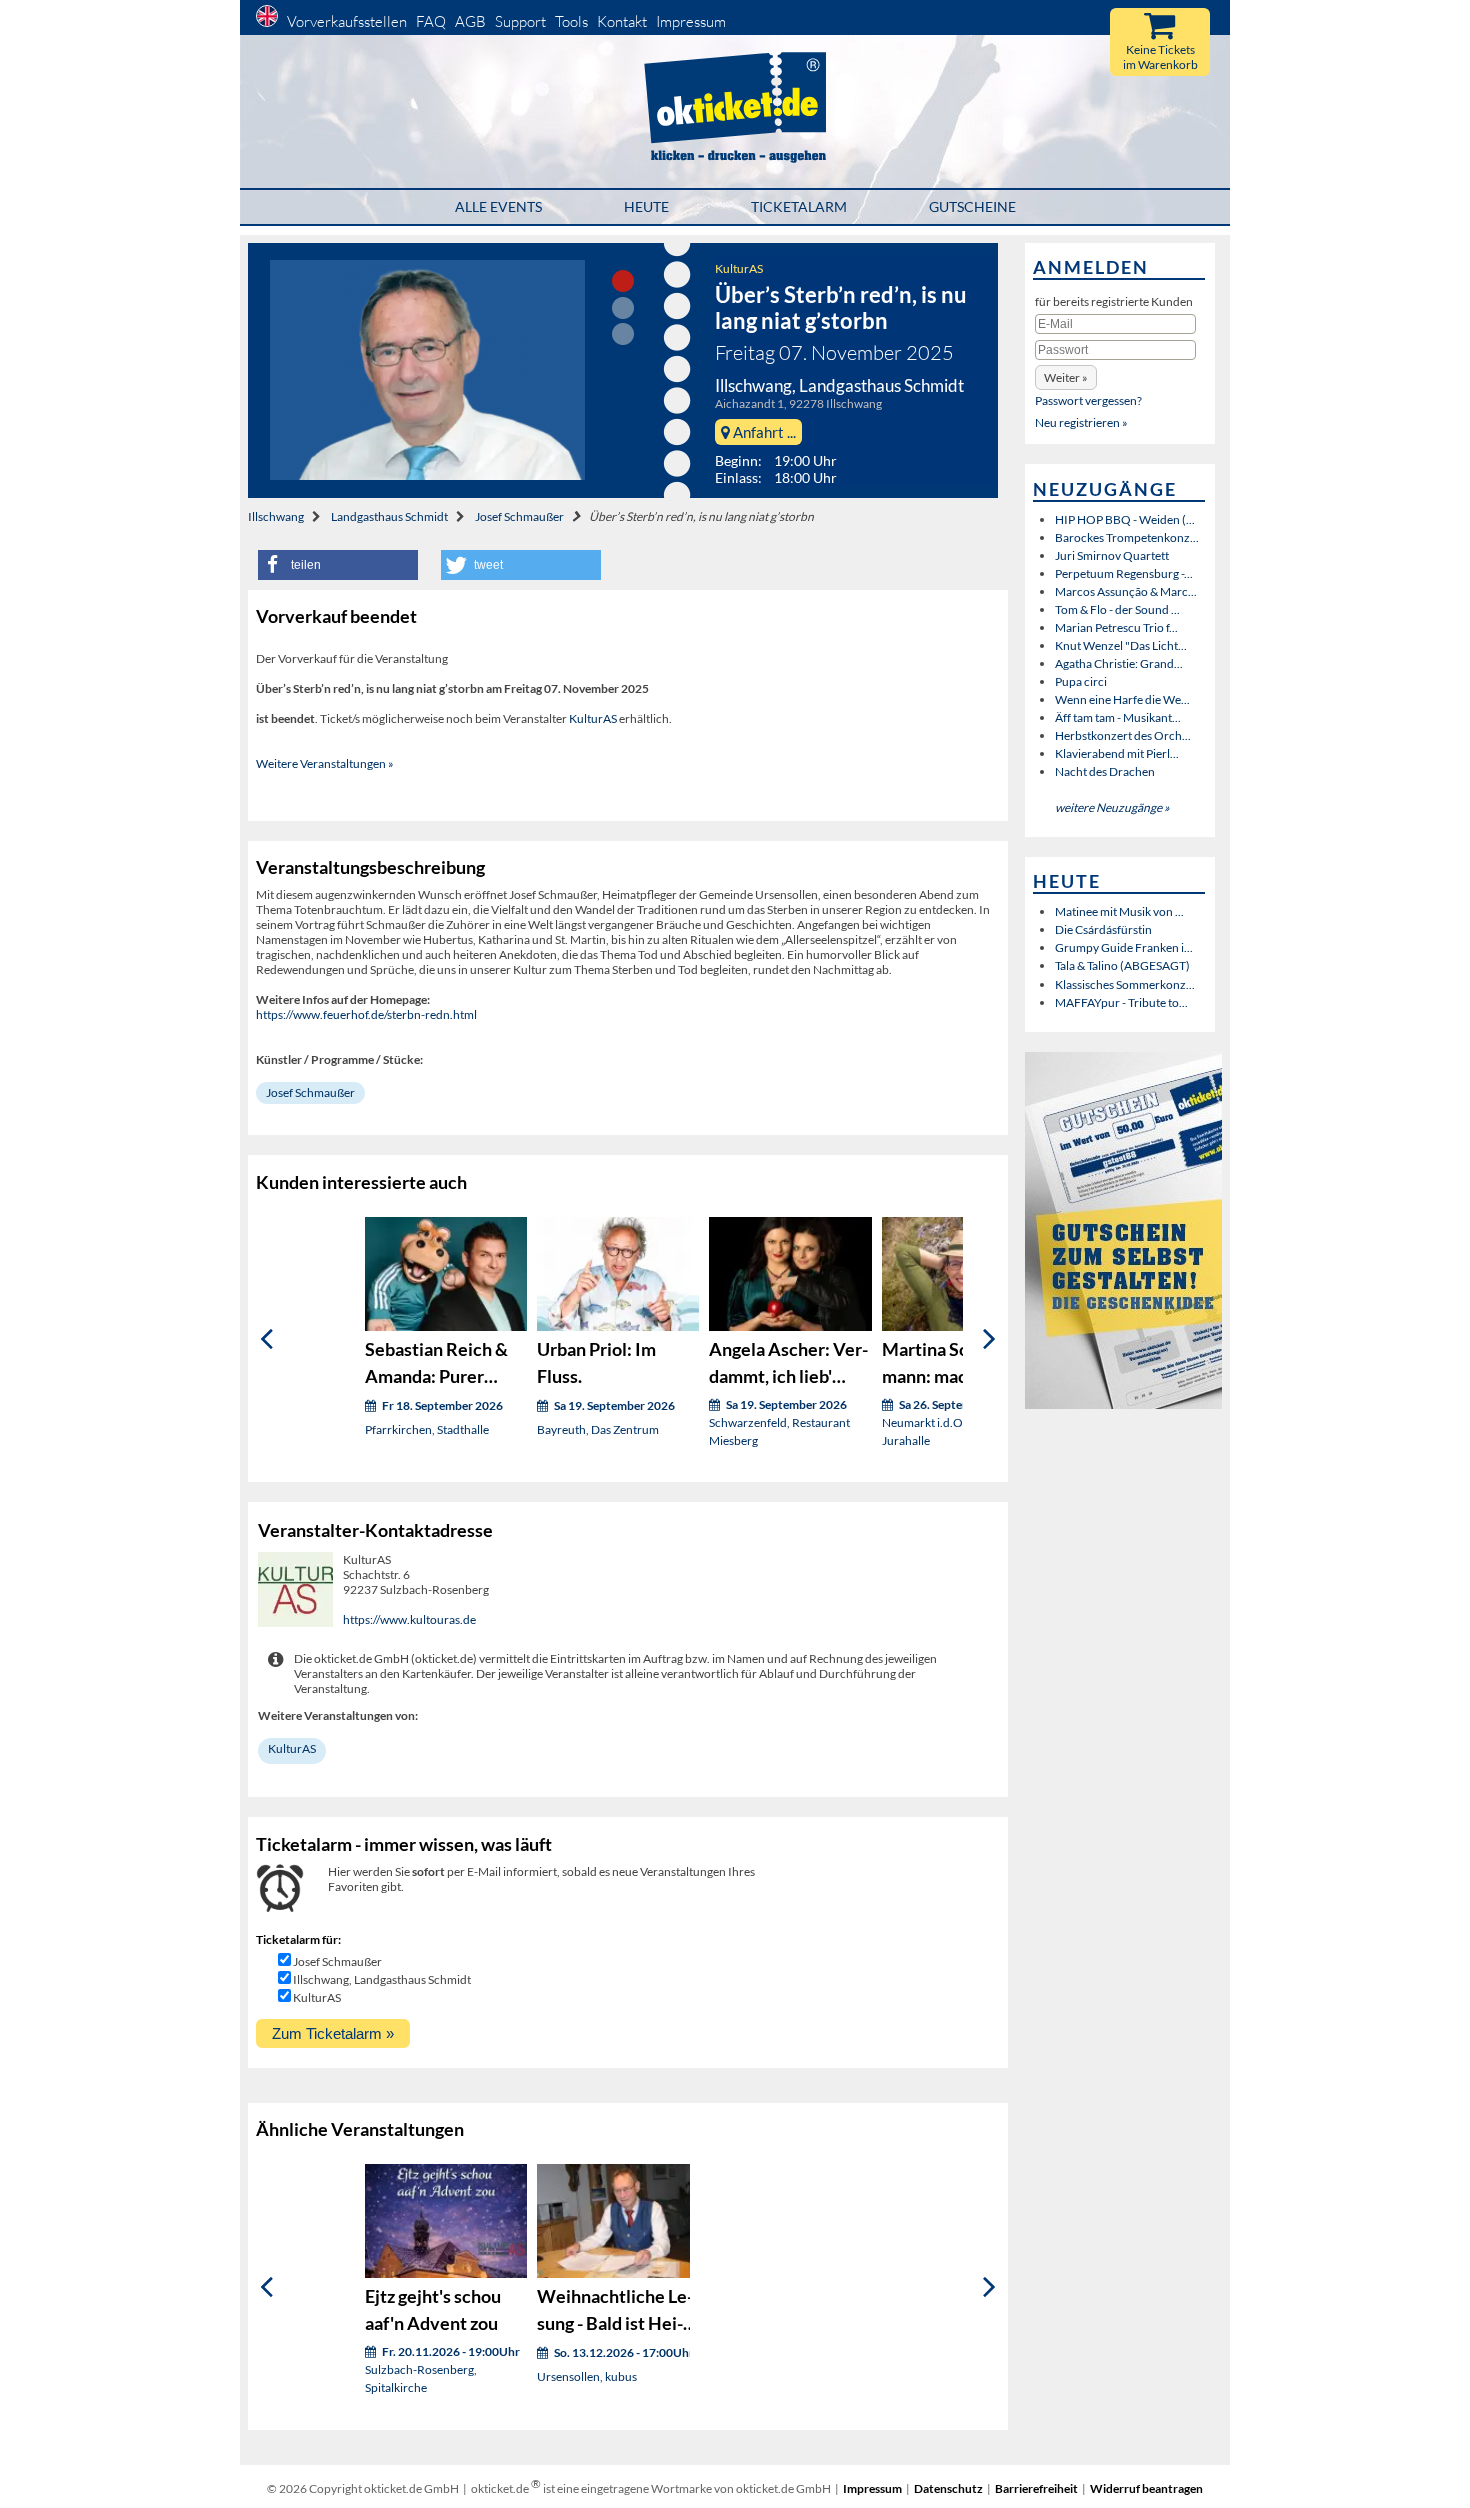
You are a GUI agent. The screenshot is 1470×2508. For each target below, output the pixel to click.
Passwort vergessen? (1088, 400)
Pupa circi (1081, 681)
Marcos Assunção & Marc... (1126, 591)
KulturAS (739, 268)
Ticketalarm (799, 206)
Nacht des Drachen (1105, 771)
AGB (470, 21)
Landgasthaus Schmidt (389, 516)
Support (520, 21)
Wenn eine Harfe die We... (1122, 699)
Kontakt (622, 21)
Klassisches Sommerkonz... (1125, 984)
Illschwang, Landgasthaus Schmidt (382, 1979)
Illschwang (276, 516)
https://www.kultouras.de (409, 1619)
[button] (338, 565)
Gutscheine (972, 206)
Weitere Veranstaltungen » (325, 763)
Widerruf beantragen (1146, 2488)
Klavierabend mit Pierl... (1117, 753)
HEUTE (646, 206)
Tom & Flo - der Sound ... (1117, 609)
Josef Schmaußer (519, 516)
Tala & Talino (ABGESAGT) (1122, 965)
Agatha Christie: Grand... (1119, 663)
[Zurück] (266, 1339)
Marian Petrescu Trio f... (1116, 627)
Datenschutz (948, 2488)
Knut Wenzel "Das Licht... (1121, 645)
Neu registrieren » (1081, 422)
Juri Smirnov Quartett (1112, 555)
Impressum (691, 21)
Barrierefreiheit (1036, 2488)
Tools (571, 21)
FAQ (431, 21)
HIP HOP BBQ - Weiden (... (1125, 519)
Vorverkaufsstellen (347, 21)
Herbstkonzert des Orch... (1123, 735)
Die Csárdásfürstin (1103, 929)
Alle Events (498, 206)
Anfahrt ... (763, 432)
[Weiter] (989, 1339)
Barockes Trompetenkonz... (1127, 537)
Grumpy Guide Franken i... (1124, 947)
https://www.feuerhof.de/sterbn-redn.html (366, 1014)
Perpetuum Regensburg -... (1124, 573)
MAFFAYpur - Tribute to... (1121, 1002)
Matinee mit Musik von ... (1119, 911)
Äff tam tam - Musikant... (1118, 717)
